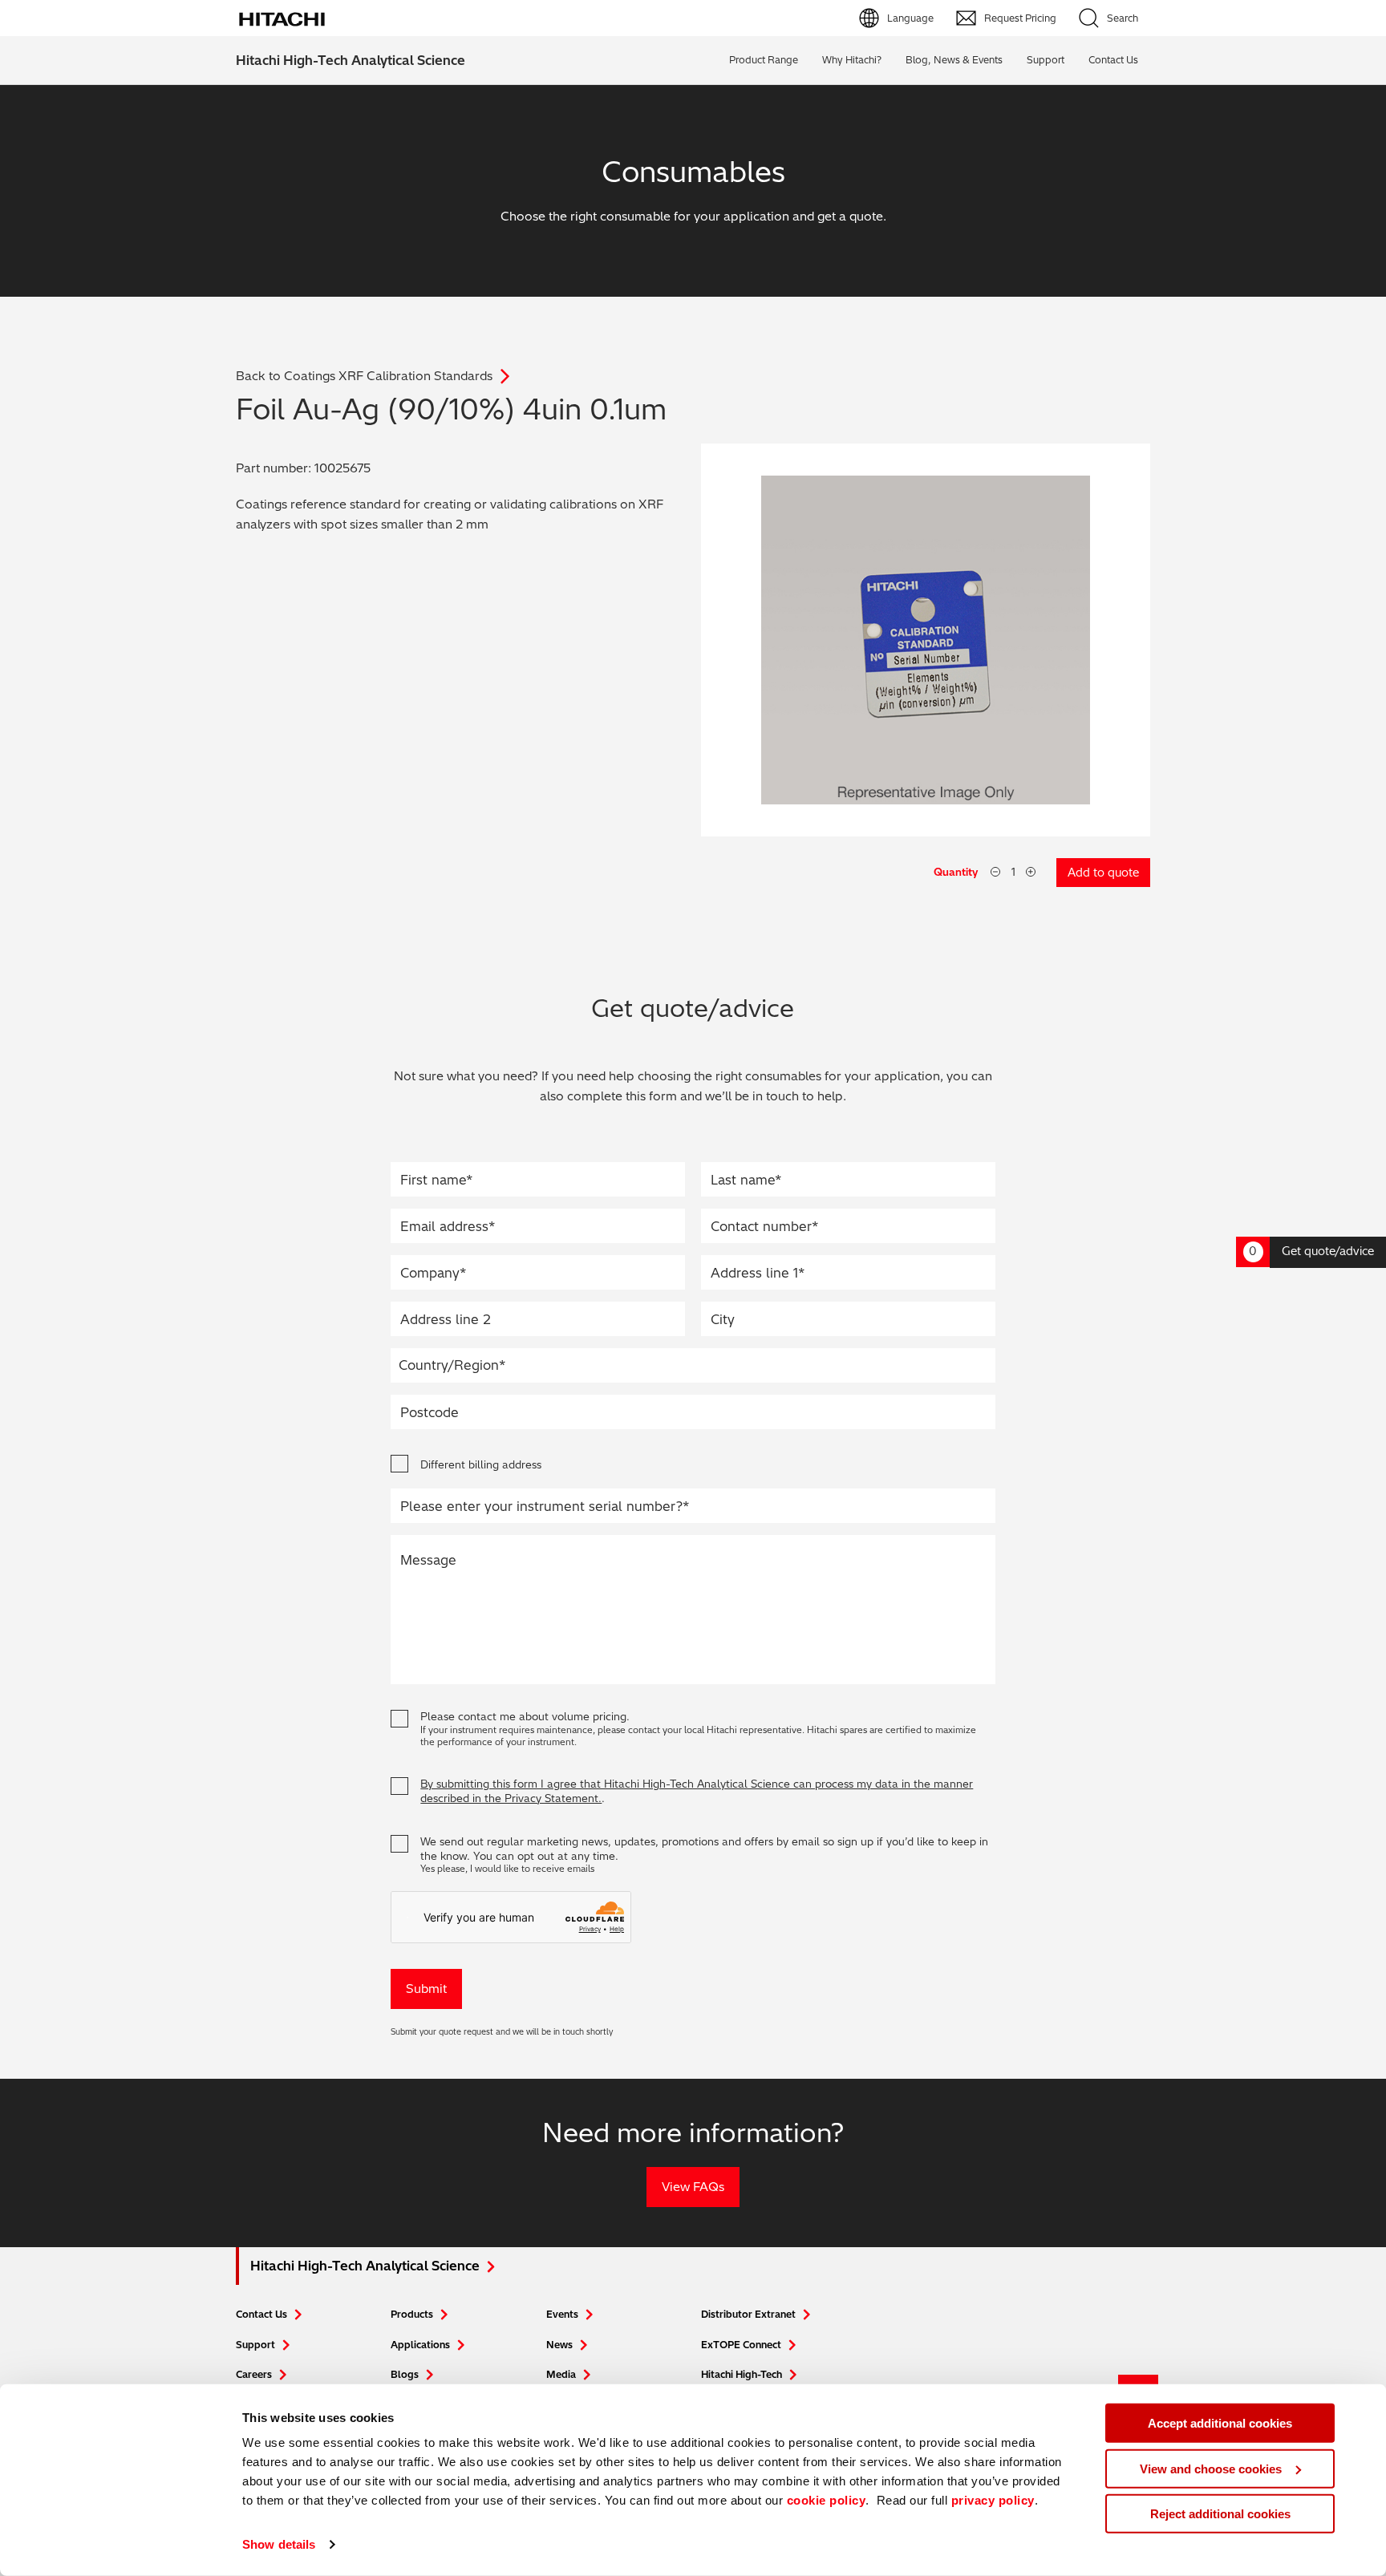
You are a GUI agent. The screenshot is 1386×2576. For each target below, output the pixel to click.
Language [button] (910, 18)
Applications (420, 2345)
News (559, 2345)
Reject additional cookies (1220, 2514)
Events (562, 2314)
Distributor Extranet (748, 2314)
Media (561, 2374)
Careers (254, 2374)
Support (1046, 60)
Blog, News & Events (954, 60)
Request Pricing (1020, 18)
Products (412, 2314)
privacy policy (993, 2500)
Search (1123, 18)
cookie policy (827, 2500)
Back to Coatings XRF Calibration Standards (364, 376)
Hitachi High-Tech (742, 2374)
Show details (279, 2544)
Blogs (405, 2374)
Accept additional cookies (1220, 2423)
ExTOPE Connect (741, 2345)
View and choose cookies (1211, 2468)
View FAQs (693, 2187)
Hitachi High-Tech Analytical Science (351, 60)
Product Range (764, 60)
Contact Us (261, 2314)
